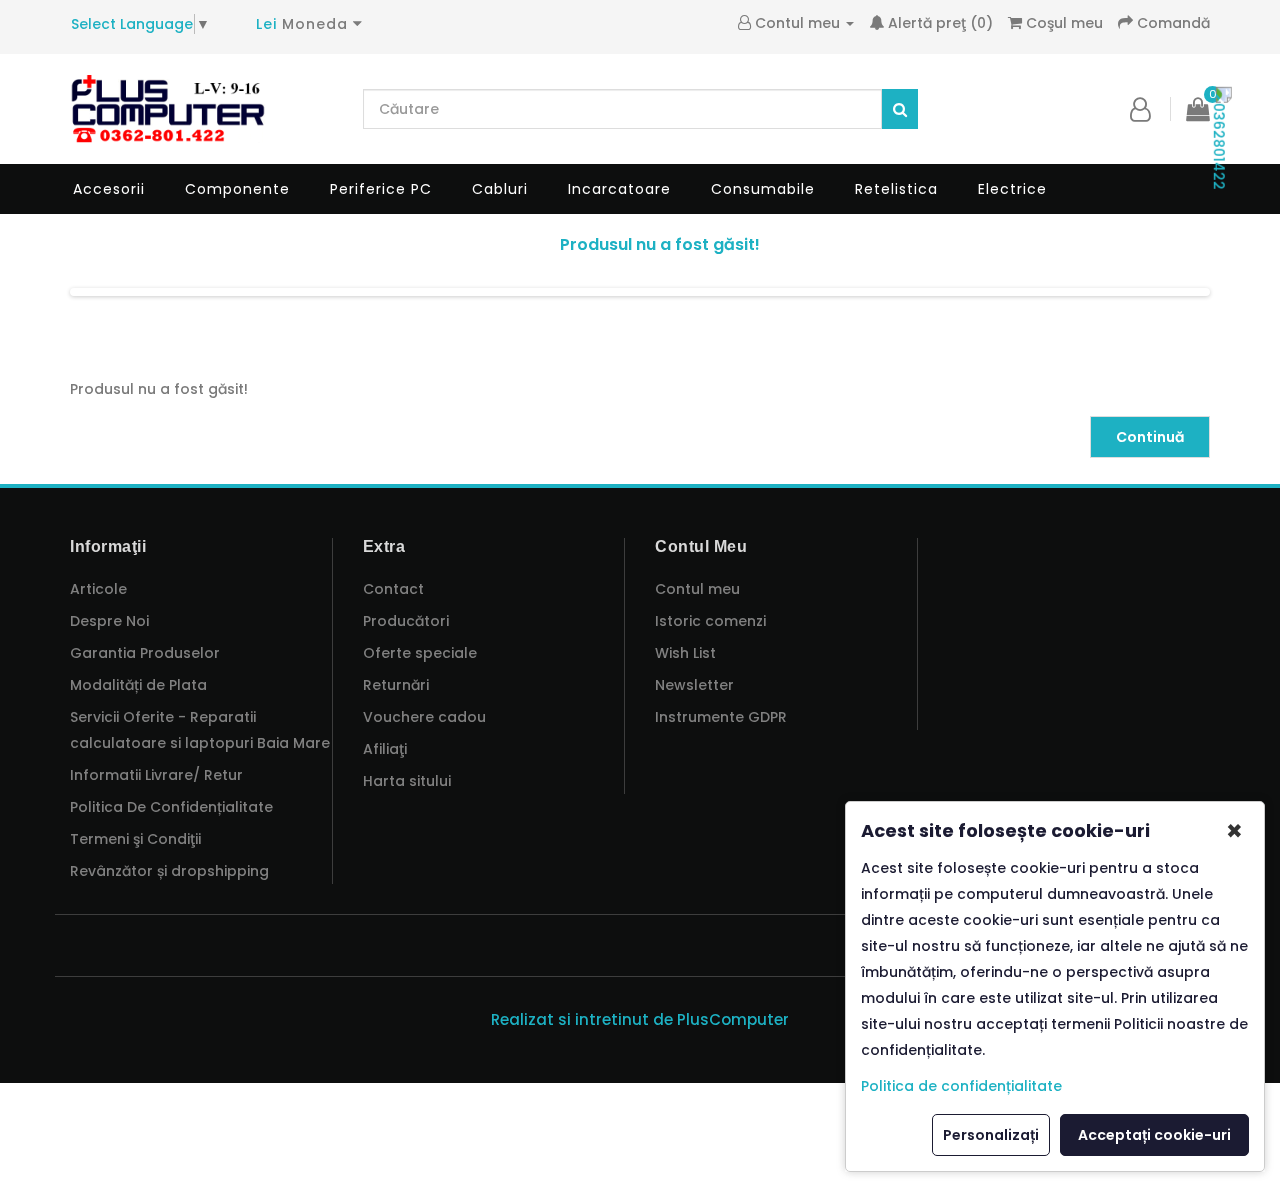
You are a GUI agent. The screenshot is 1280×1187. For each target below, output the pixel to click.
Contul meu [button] (799, 23)
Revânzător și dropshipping (169, 871)
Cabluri (500, 189)
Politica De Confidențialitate (171, 807)
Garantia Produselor (145, 653)
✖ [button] (1234, 831)
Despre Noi (109, 621)
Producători (406, 621)
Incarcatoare (619, 189)
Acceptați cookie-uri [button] (1154, 1135)
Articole (98, 589)
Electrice (1012, 189)
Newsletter (694, 685)
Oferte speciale (420, 653)
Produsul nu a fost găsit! (660, 244)
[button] (1140, 109)
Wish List (685, 653)
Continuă (1150, 437)
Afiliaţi (385, 749)
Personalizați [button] (991, 1135)
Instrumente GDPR (721, 717)
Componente (237, 189)
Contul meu (697, 589)
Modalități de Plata (138, 685)
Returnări (396, 685)
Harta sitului (407, 781)
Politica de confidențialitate (961, 1086)
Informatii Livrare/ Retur (156, 775)
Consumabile (763, 189)
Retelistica (896, 189)
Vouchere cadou (424, 717)
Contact (393, 589)
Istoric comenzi (710, 621)
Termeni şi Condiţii (135, 839)
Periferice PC (381, 189)
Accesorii (109, 189)
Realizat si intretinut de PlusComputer (640, 1019)
